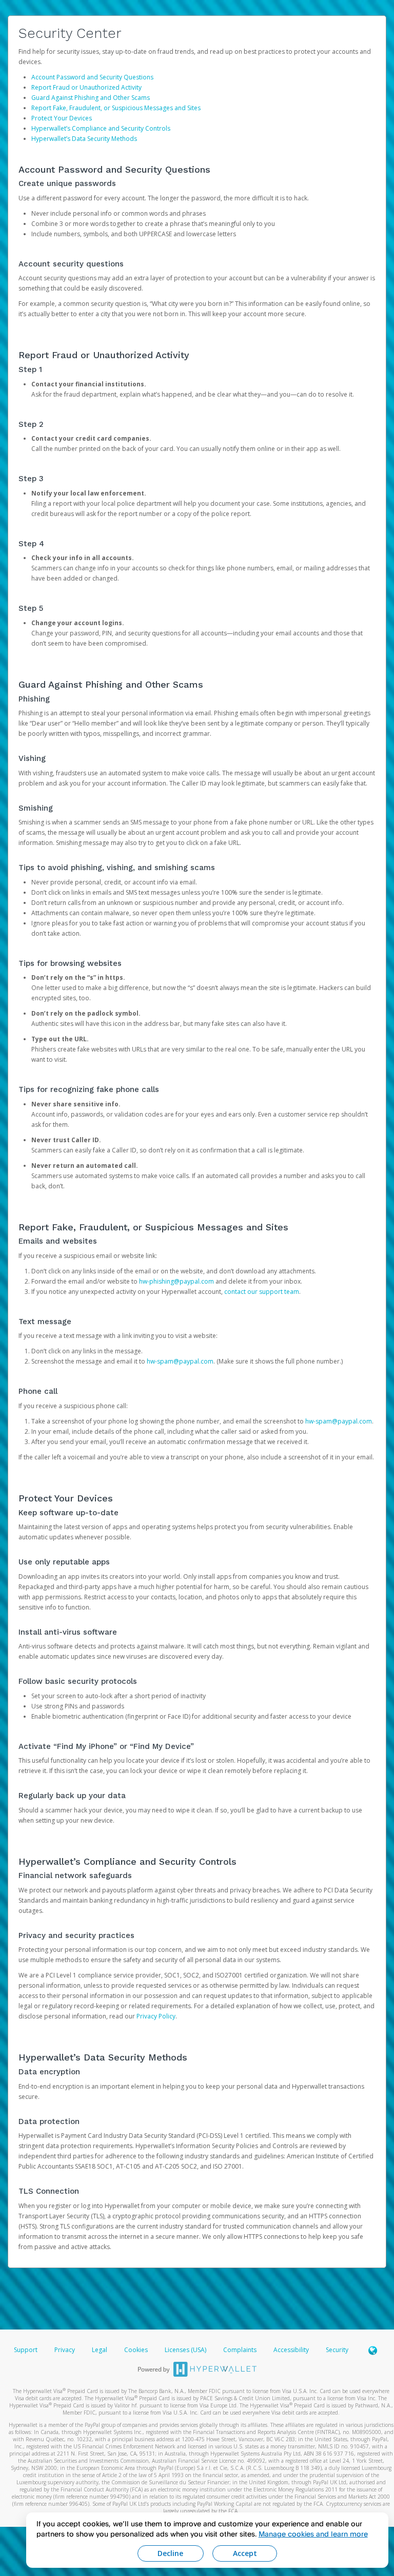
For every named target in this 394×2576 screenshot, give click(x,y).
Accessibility (291, 2350)
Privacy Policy (156, 2016)
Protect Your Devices (62, 118)
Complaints (241, 2350)
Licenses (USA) (186, 2350)
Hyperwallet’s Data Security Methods (84, 139)
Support (26, 2350)
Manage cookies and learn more (313, 2534)
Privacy (65, 2350)
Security (337, 2350)
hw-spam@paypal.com (180, 1361)
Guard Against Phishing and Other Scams (91, 98)
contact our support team (262, 1292)
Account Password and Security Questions (92, 77)
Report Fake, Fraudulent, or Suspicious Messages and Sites (116, 108)
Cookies (136, 2350)
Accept (245, 2553)
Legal (100, 2350)
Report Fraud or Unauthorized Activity (86, 87)
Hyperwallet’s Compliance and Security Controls (101, 128)
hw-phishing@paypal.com (176, 1281)
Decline (170, 2553)
